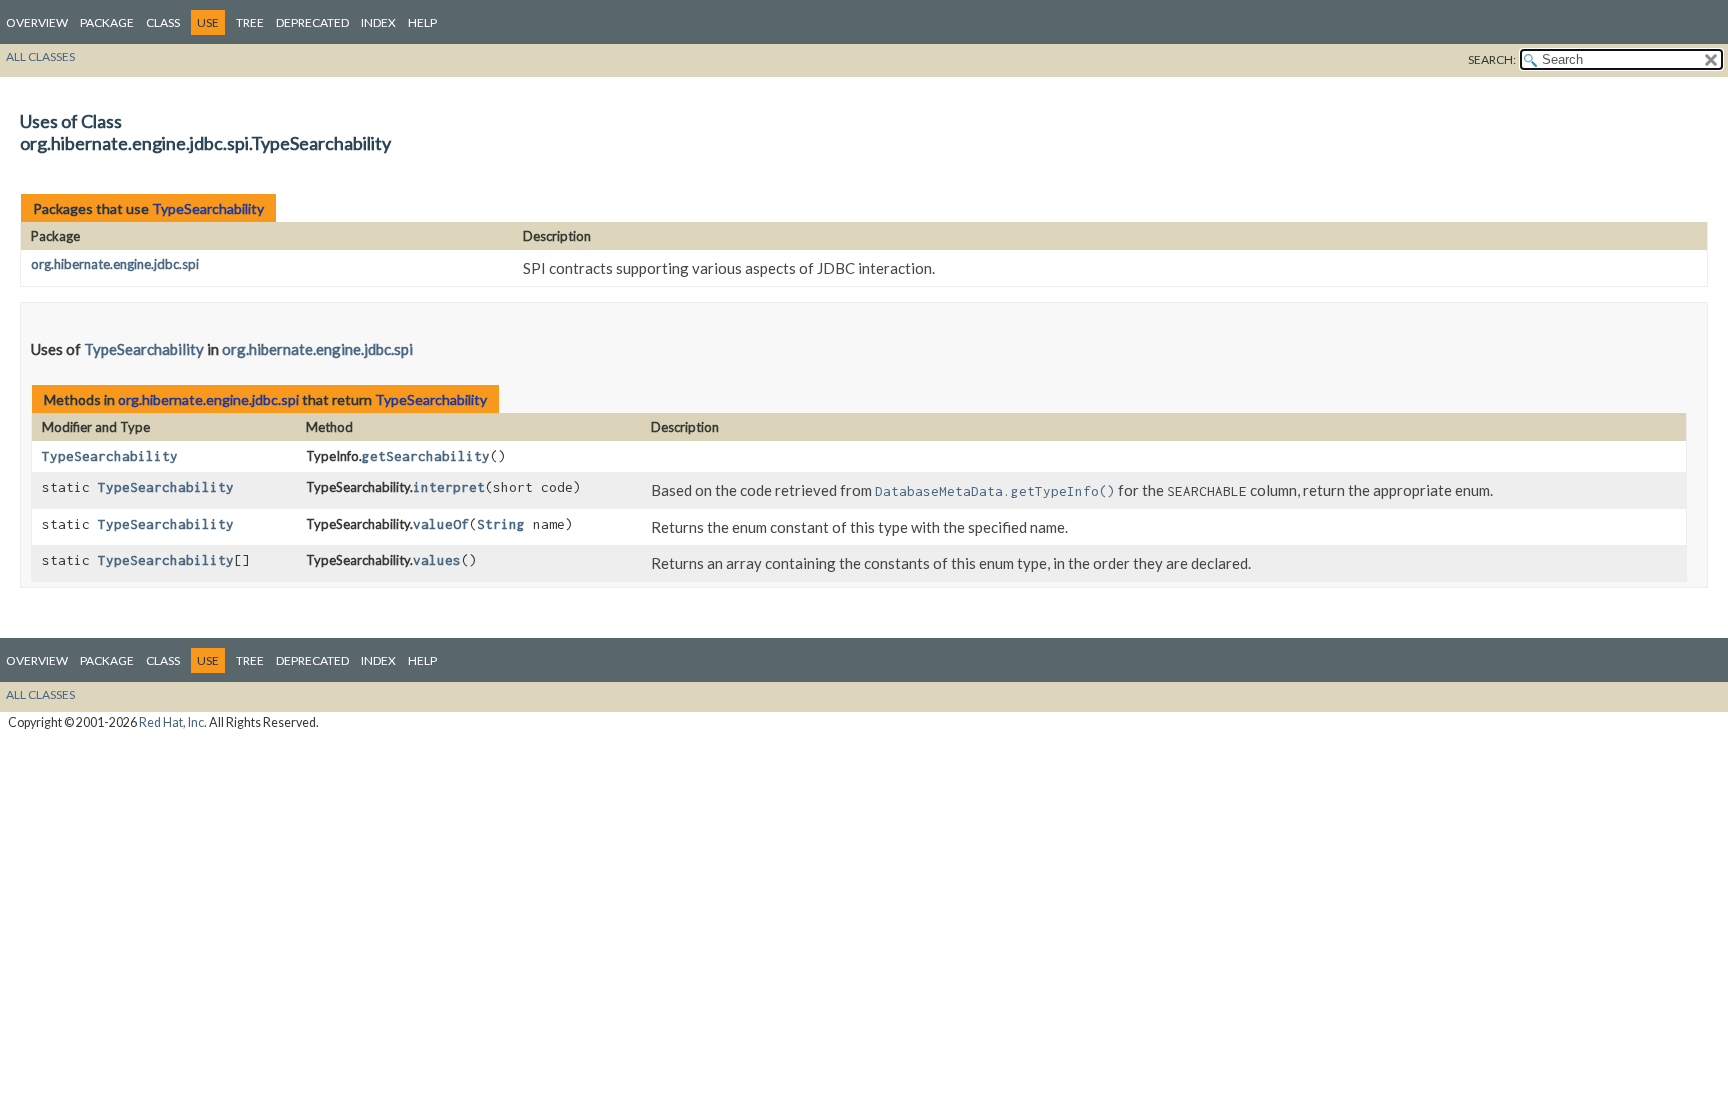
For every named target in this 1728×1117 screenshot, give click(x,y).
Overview (37, 22)
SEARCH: (1492, 59)
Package (107, 22)
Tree (250, 22)
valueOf (441, 524)
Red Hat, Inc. (173, 722)
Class (163, 22)
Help (422, 22)
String (501, 524)
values (437, 560)
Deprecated (312, 22)
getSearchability (426, 456)
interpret (449, 487)
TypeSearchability (208, 208)
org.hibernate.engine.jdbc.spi (115, 264)
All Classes (40, 56)
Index (378, 22)
